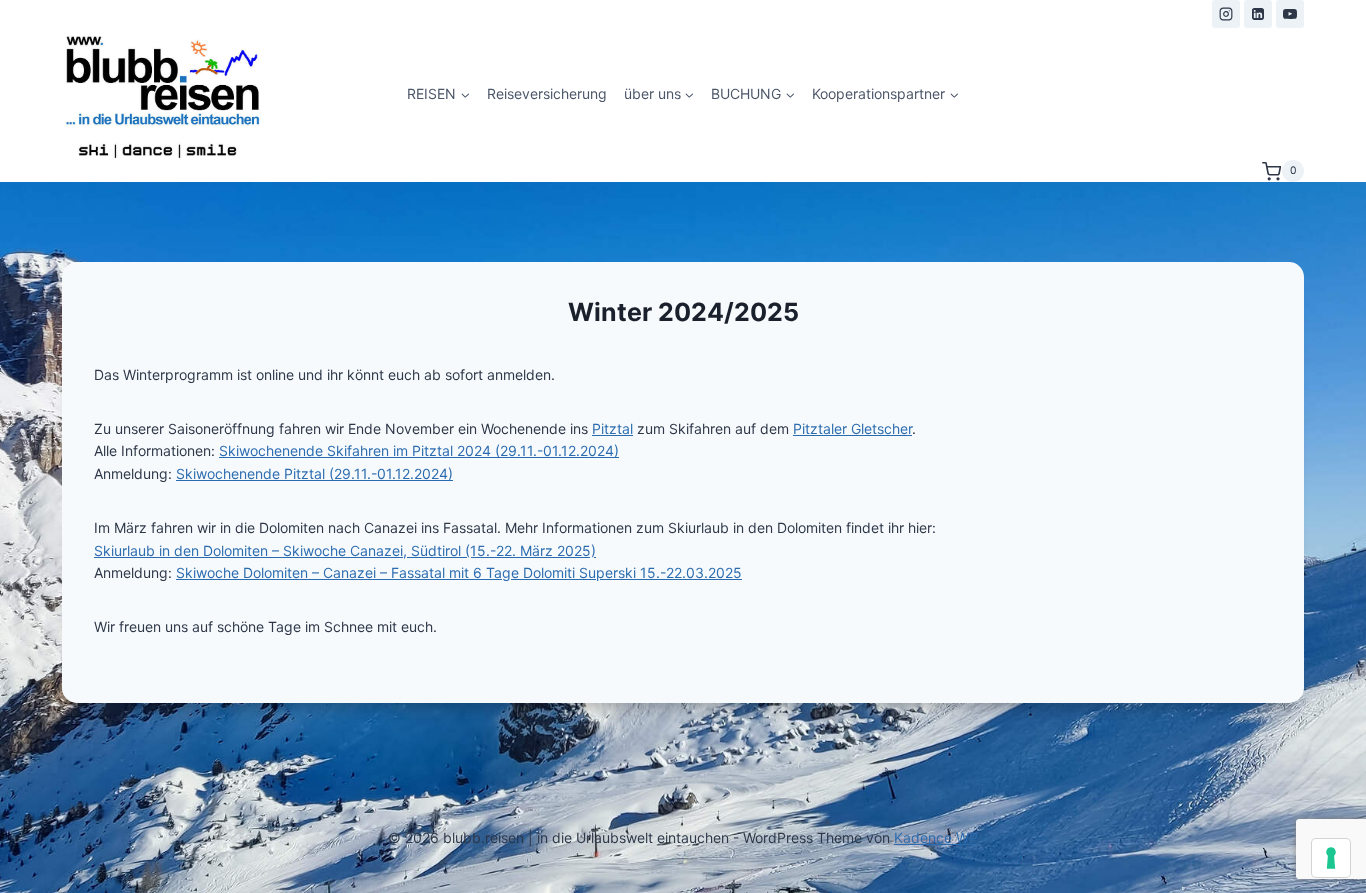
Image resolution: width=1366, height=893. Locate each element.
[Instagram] (1226, 14)
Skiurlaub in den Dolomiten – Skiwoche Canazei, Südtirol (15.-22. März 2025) (345, 550)
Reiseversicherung (547, 93)
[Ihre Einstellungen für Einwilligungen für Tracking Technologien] (1331, 858)
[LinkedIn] (1258, 14)
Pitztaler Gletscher (852, 428)
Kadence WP (936, 837)
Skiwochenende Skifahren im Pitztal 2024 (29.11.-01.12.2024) (419, 450)
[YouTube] (1290, 14)
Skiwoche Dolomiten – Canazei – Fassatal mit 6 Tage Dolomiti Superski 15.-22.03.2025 (459, 572)
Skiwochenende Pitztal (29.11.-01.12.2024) (314, 473)
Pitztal (612, 428)
